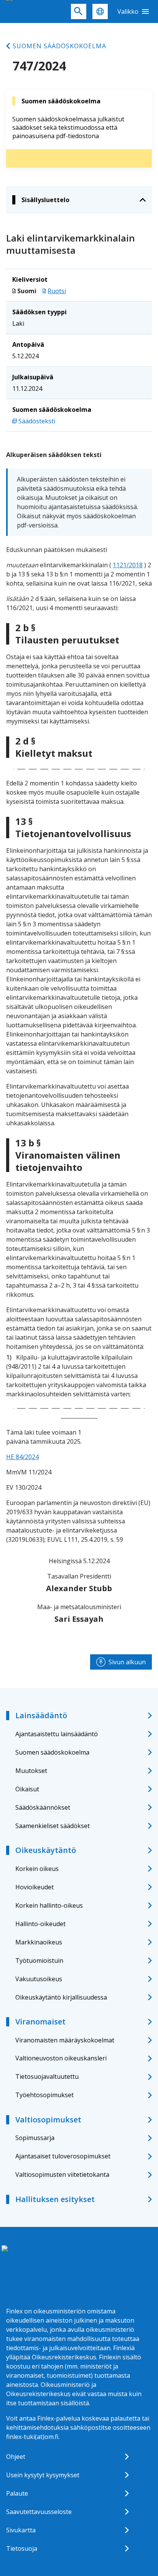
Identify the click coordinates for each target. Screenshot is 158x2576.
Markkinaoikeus (39, 1942)
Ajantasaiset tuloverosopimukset (63, 2156)
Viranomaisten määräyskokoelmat (65, 2040)
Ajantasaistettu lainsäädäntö (57, 1734)
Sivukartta (21, 2530)
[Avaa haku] (79, 11)
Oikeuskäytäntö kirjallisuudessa (61, 1997)
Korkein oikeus (37, 1869)
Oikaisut (27, 1789)
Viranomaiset (40, 2022)
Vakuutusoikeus (39, 1979)
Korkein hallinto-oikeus (49, 1905)
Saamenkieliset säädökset (53, 1826)
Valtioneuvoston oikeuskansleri (61, 2058)
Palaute (17, 2493)
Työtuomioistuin (39, 1961)
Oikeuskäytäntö (46, 1850)
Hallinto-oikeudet (40, 1924)
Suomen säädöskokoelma (59, 46)
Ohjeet (16, 2457)
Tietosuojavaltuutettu (47, 2076)
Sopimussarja (35, 2138)
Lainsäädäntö (41, 1715)
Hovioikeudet (35, 1887)
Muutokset (31, 1771)
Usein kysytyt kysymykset (43, 2475)
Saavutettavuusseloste (39, 2512)
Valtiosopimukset (48, 2120)
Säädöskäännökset (43, 1807)
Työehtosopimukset (44, 2095)
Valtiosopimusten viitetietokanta (62, 2174)
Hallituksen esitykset (55, 2199)
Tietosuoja (22, 2548)
